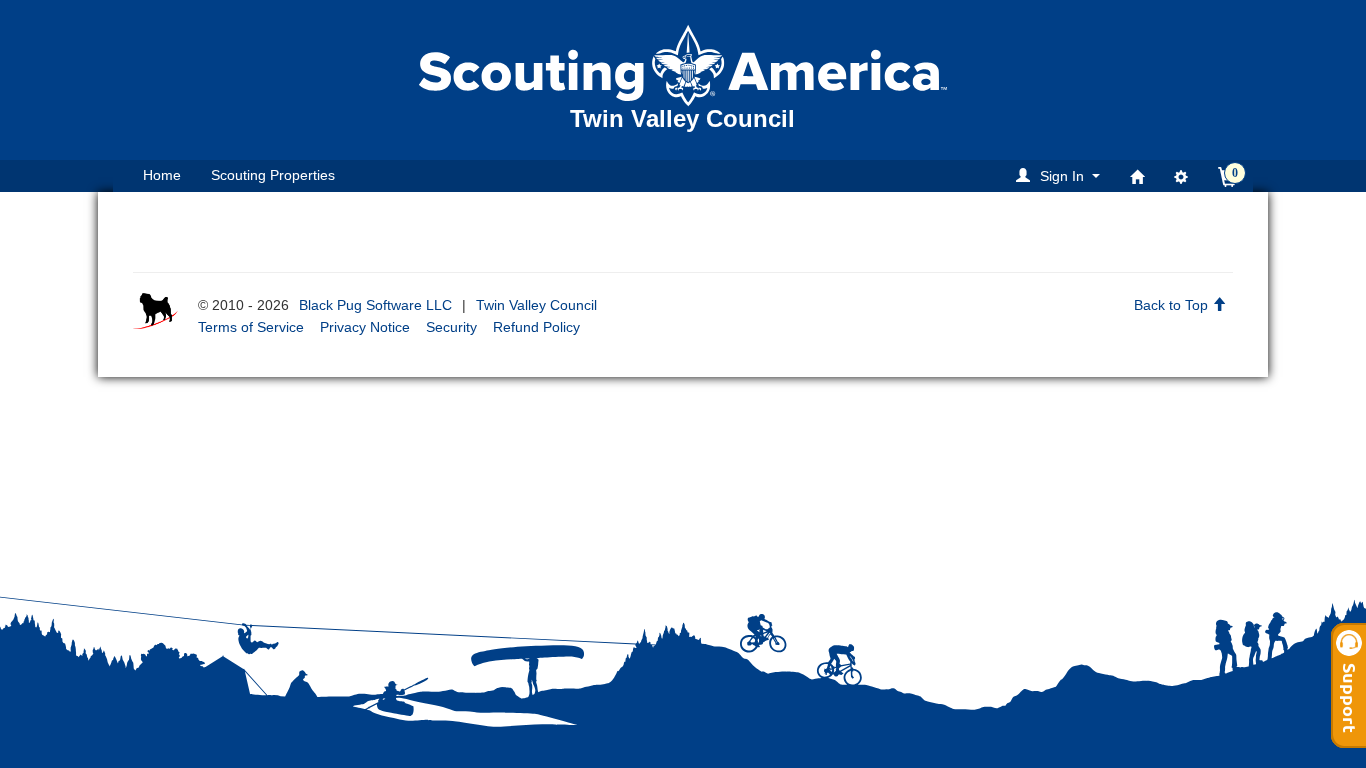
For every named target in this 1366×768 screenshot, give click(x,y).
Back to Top (1173, 305)
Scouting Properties (273, 175)
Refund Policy (536, 327)
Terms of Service (251, 327)
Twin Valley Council (536, 305)
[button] (1061, 175)
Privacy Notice (365, 327)
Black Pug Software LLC (375, 305)
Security (451, 327)
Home (162, 175)
